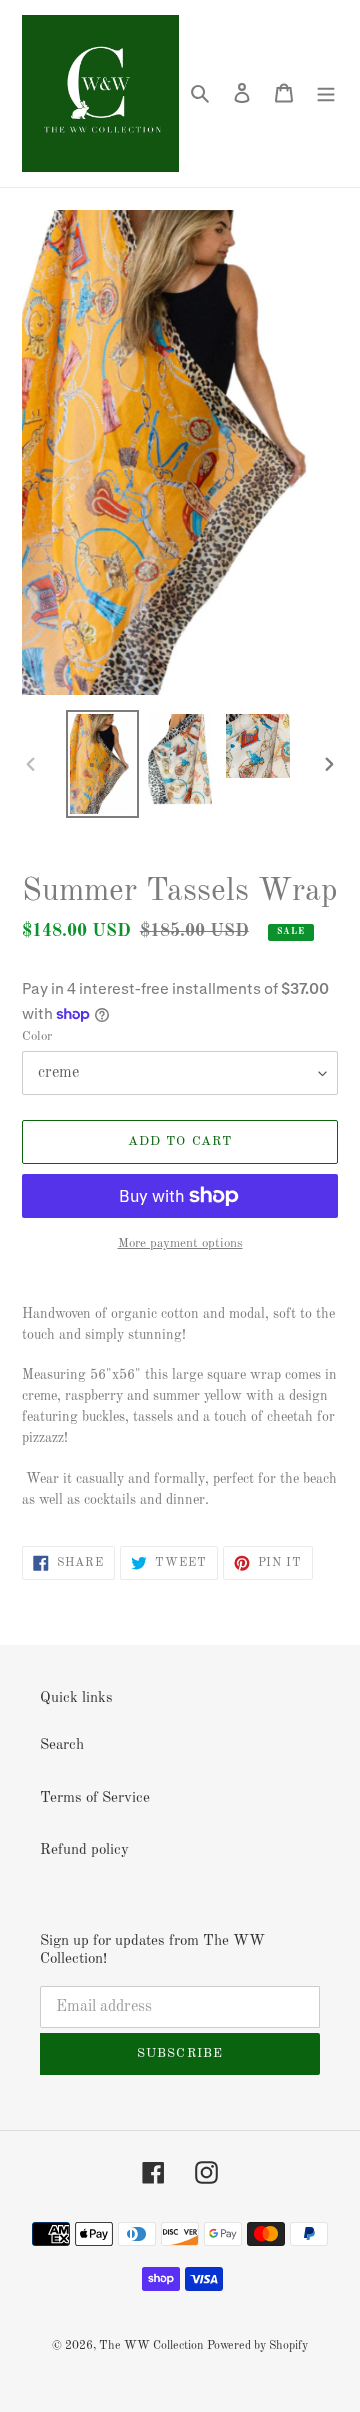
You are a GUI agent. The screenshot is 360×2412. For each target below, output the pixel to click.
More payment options (180, 1243)
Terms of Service (95, 1798)
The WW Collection (151, 2346)
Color (37, 1036)
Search (62, 1745)
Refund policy (84, 1850)
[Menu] (326, 93)
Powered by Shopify (257, 2346)
